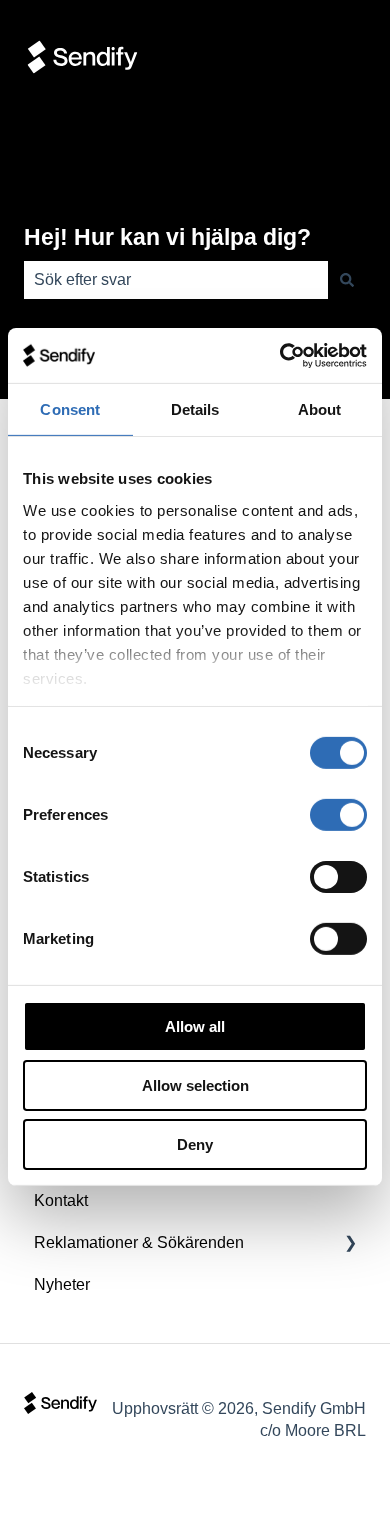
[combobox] (176, 280)
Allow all (195, 1026)
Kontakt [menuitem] (61, 1200)
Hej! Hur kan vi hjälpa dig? (167, 237)
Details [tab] (195, 409)
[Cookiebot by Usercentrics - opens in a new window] (280, 355)
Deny (195, 1143)
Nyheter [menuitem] (62, 1284)
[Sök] (347, 280)
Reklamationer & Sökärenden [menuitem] (139, 1242)
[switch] (338, 815)
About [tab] (320, 409)
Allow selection (195, 1085)
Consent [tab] (70, 409)
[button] (350, 1244)
